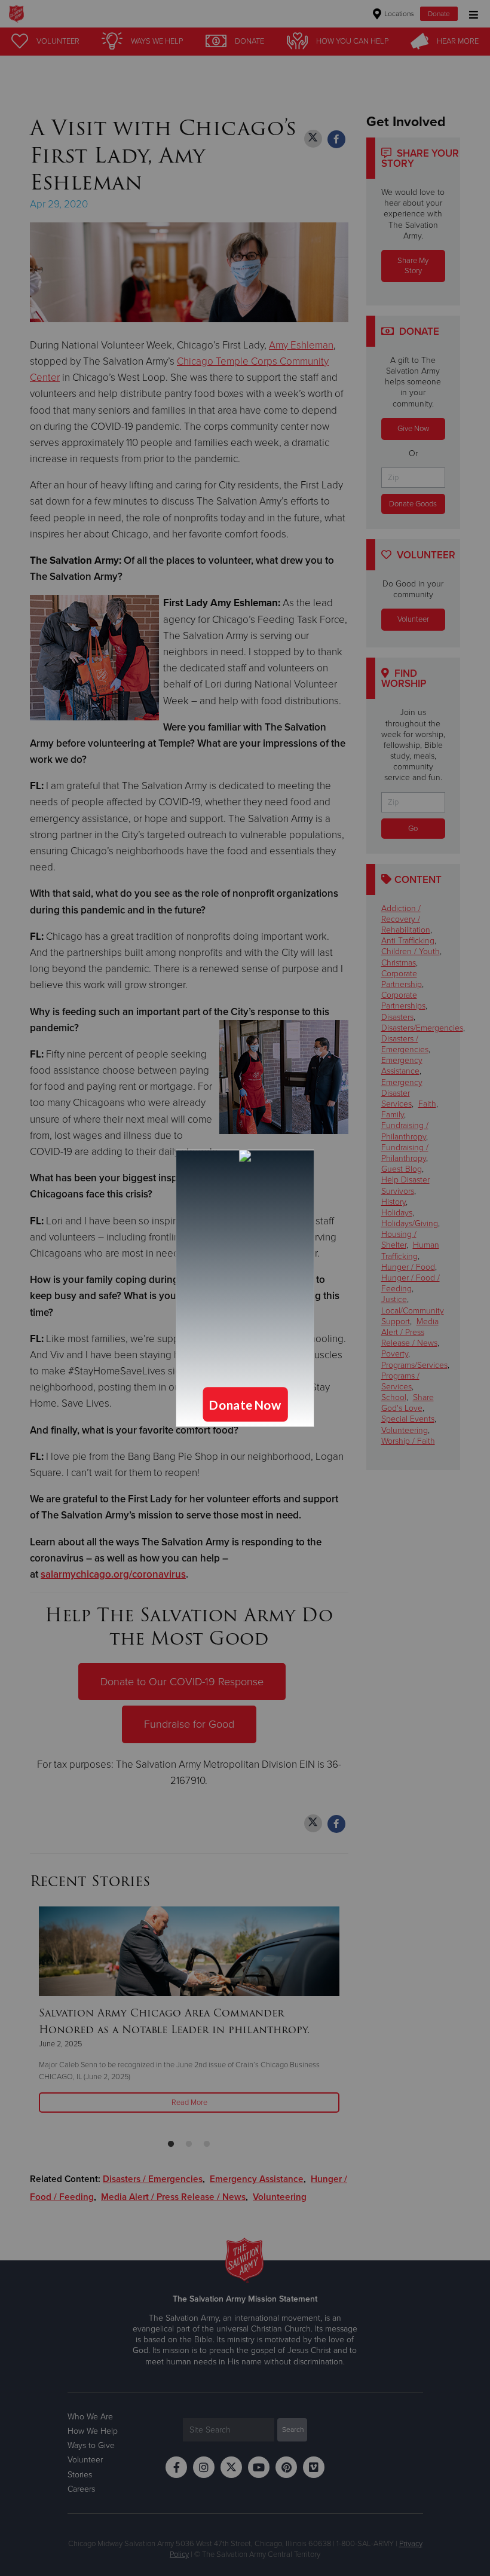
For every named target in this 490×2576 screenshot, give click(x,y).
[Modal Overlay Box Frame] (245, 1288)
